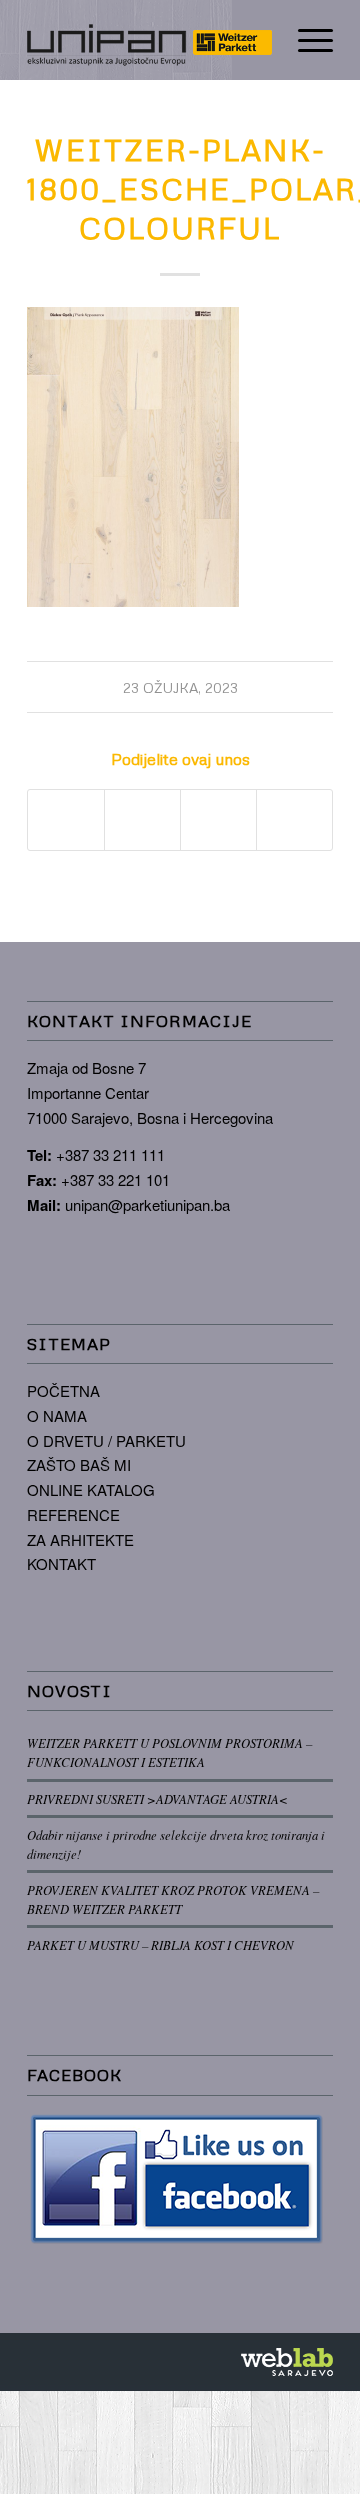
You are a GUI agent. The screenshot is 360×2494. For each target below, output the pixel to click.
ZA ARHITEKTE (80, 1539)
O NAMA (57, 1415)
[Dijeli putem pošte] (294, 820)
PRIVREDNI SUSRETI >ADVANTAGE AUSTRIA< (157, 1798)
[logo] (149, 40)
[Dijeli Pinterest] (218, 820)
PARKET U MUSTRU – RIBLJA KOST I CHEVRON (160, 1944)
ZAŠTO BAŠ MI (79, 1464)
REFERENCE (73, 1514)
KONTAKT (61, 1563)
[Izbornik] (305, 40)
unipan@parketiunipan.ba (147, 1204)
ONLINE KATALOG (91, 1489)
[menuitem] (305, 40)
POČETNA (63, 1390)
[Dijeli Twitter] (142, 820)
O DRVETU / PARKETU (106, 1440)
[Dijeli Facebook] (66, 820)
